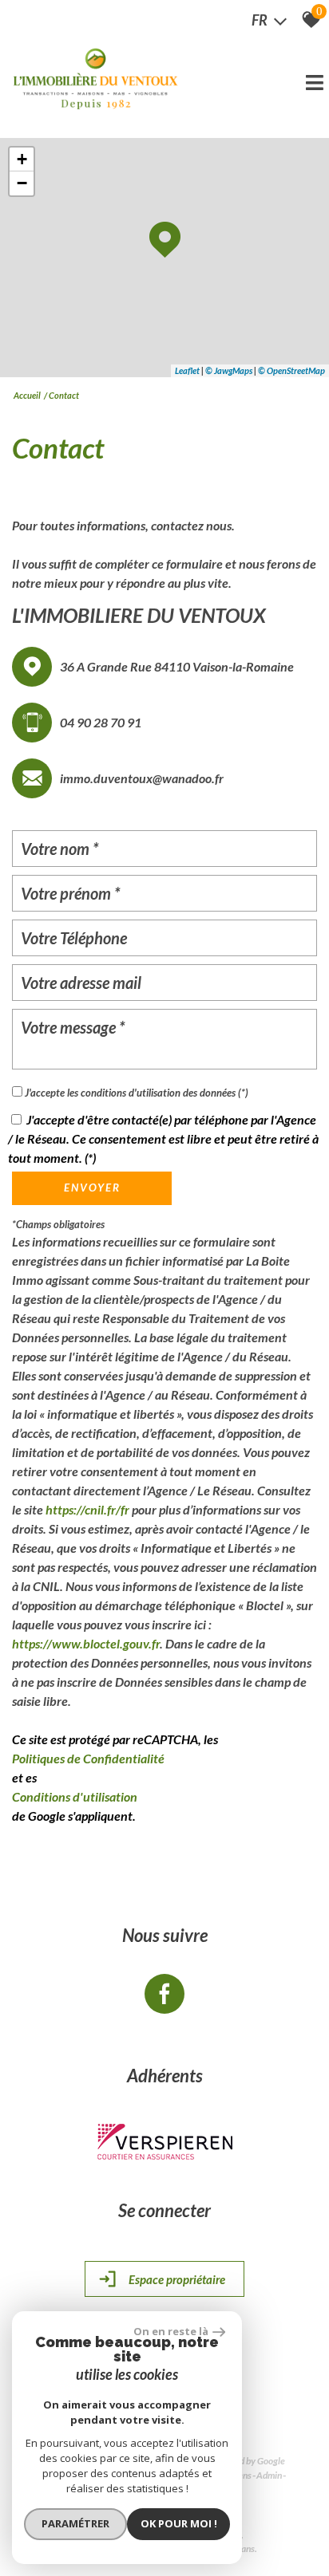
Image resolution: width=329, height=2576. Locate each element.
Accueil (27, 395)
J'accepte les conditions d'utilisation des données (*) (137, 1093)
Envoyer (92, 1188)
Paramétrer (75, 2523)
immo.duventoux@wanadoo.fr (142, 778)
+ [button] (22, 159)
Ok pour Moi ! (179, 2523)
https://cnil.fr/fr (87, 1509)
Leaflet (187, 370)
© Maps (229, 370)
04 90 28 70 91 (101, 722)
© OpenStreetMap (291, 370)
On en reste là (171, 2331)
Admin (269, 2475)
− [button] (22, 183)
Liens (241, 2475)
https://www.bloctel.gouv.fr (86, 1643)
